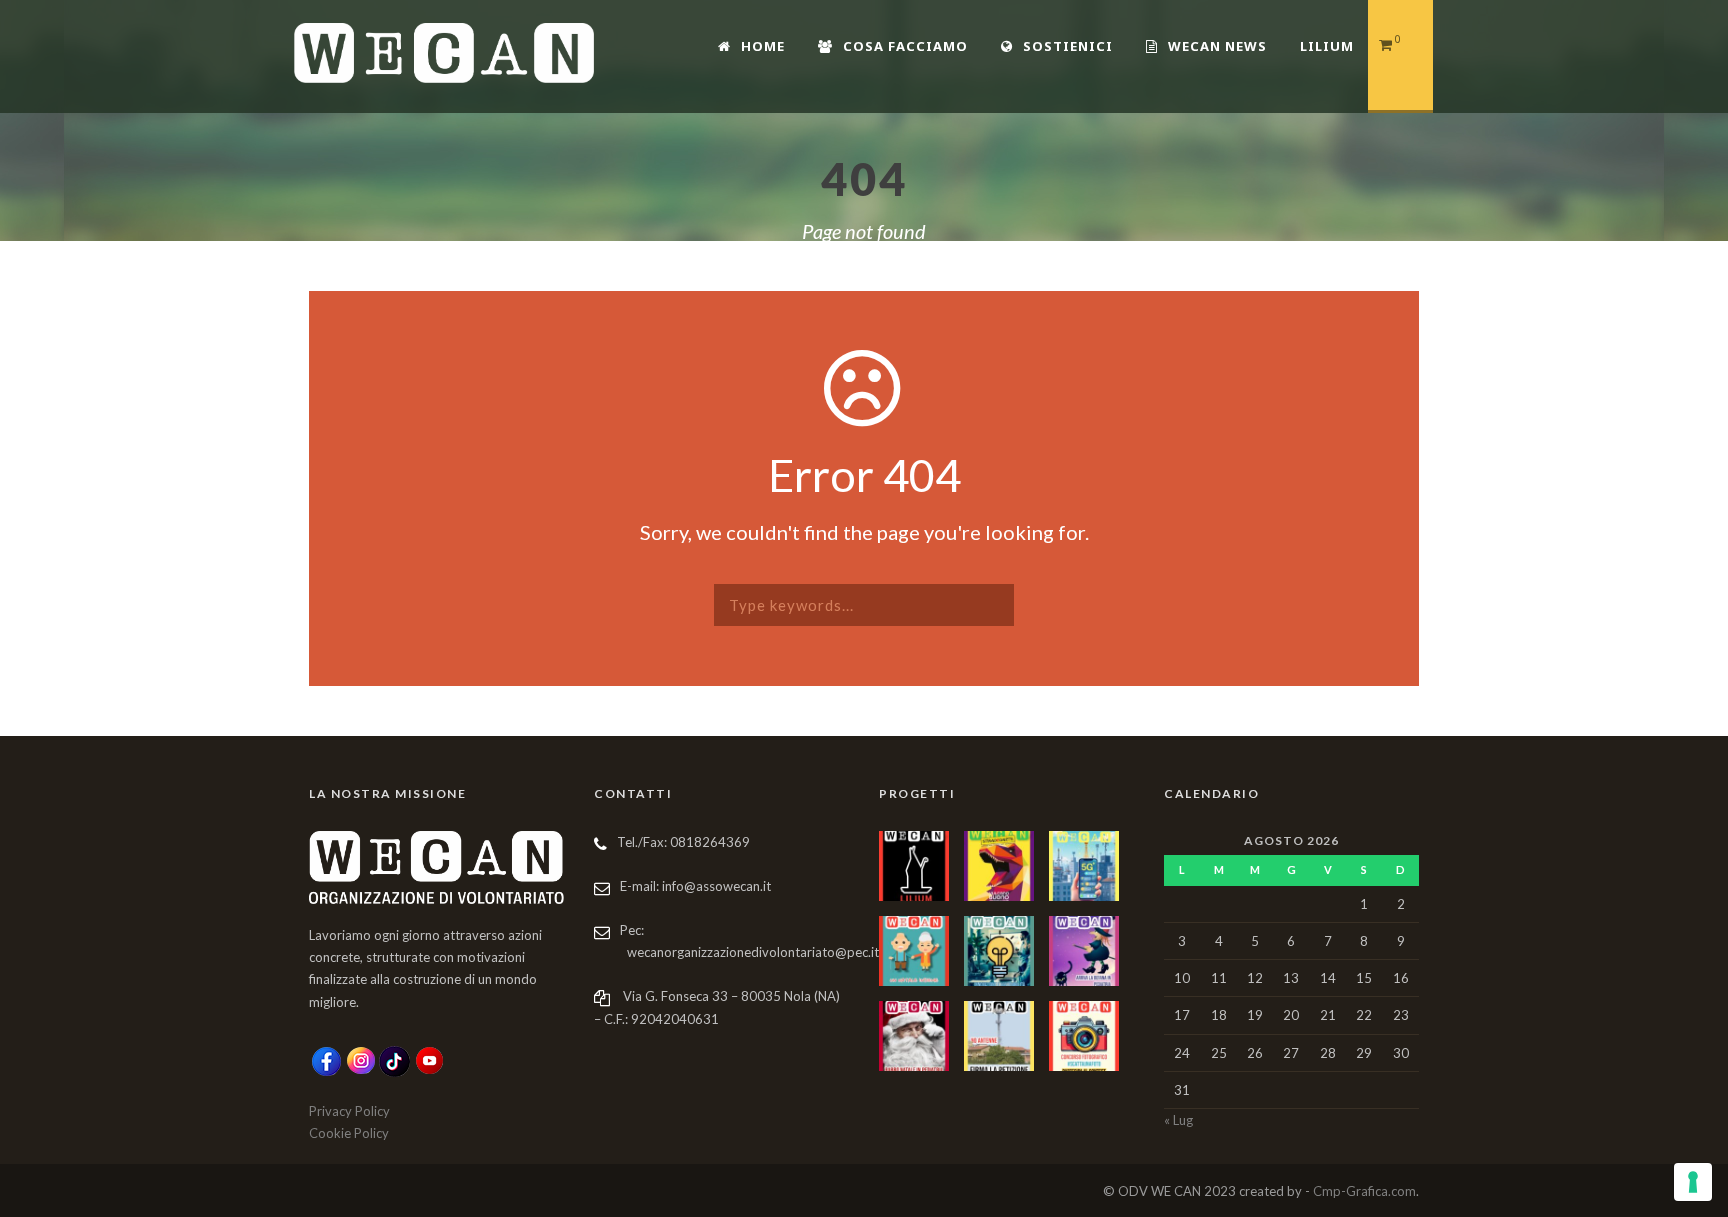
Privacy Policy (349, 1111)
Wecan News (1217, 46)
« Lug (1178, 1120)
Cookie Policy (349, 1133)
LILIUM (1327, 46)
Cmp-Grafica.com (1364, 1191)
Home (763, 46)
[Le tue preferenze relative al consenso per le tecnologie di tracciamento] (1693, 1182)
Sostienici (1068, 46)
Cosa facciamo (905, 46)
